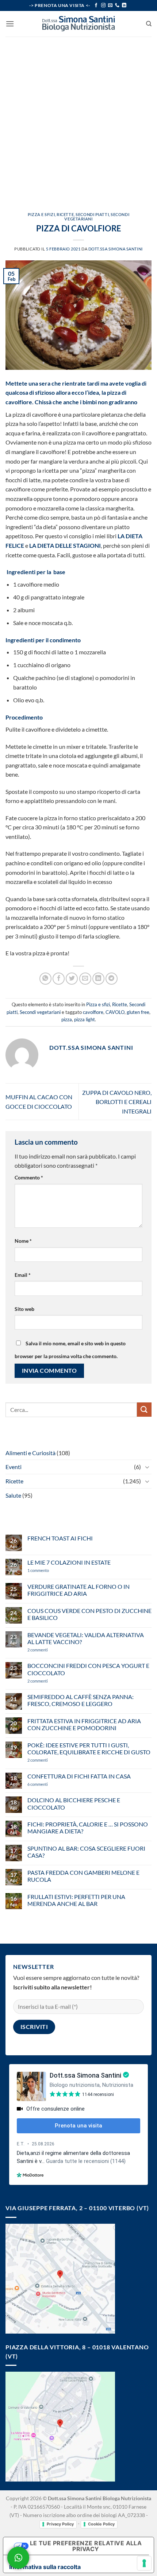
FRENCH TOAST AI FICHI (60, 1538)
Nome (23, 1241)
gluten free (138, 1012)
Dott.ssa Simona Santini (116, 249)
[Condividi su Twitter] (72, 979)
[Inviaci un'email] (110, 5)
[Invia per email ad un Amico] (85, 979)
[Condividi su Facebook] (59, 979)
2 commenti (50, 1650)
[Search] (149, 24)
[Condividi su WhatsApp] (45, 979)
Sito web (24, 1309)
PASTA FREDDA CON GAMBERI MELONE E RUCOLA (83, 1876)
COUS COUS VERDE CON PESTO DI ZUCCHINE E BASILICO (89, 1614)
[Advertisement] (78, 119)
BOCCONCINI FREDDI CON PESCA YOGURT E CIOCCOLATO (88, 1669)
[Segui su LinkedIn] (124, 5)
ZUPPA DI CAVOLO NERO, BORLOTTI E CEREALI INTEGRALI (117, 1102)
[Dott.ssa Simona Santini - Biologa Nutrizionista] (78, 24)
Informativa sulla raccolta (45, 2567)
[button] (10, 24)
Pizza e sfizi (41, 214)
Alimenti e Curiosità (30, 1453)
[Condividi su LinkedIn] (98, 979)
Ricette (65, 214)
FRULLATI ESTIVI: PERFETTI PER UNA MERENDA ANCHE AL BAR (76, 1900)
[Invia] (144, 1410)
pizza (67, 1019)
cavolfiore (93, 1012)
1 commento (49, 1570)
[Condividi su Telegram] (112, 979)
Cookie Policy (101, 2524)
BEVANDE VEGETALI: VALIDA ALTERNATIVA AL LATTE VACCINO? (86, 1638)
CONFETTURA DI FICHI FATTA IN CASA (79, 1776)
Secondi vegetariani (40, 1012)
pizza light (85, 1019)
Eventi (14, 1467)
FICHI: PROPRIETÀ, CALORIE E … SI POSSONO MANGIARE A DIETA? (88, 1828)
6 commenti (50, 1784)
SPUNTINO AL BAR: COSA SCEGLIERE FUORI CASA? (86, 1852)
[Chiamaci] (117, 5)
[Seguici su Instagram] (103, 5)
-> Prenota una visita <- (60, 5)
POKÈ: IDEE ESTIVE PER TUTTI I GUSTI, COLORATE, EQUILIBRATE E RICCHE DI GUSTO (89, 1748)
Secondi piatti (92, 214)
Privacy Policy (60, 2524)
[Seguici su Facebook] (96, 5)
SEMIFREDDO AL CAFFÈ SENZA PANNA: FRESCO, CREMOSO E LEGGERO (81, 1700)
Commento (29, 1177)
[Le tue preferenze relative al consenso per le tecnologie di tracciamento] (144, 2563)
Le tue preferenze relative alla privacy (86, 2546)
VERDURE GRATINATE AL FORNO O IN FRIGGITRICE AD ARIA (78, 1590)
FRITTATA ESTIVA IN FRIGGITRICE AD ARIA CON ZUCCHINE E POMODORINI (84, 1724)
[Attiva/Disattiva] (147, 1467)
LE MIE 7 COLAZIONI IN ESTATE (69, 1562)
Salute (13, 1495)
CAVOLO (115, 1012)
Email (23, 1275)
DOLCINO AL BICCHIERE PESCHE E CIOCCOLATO (74, 1803)
